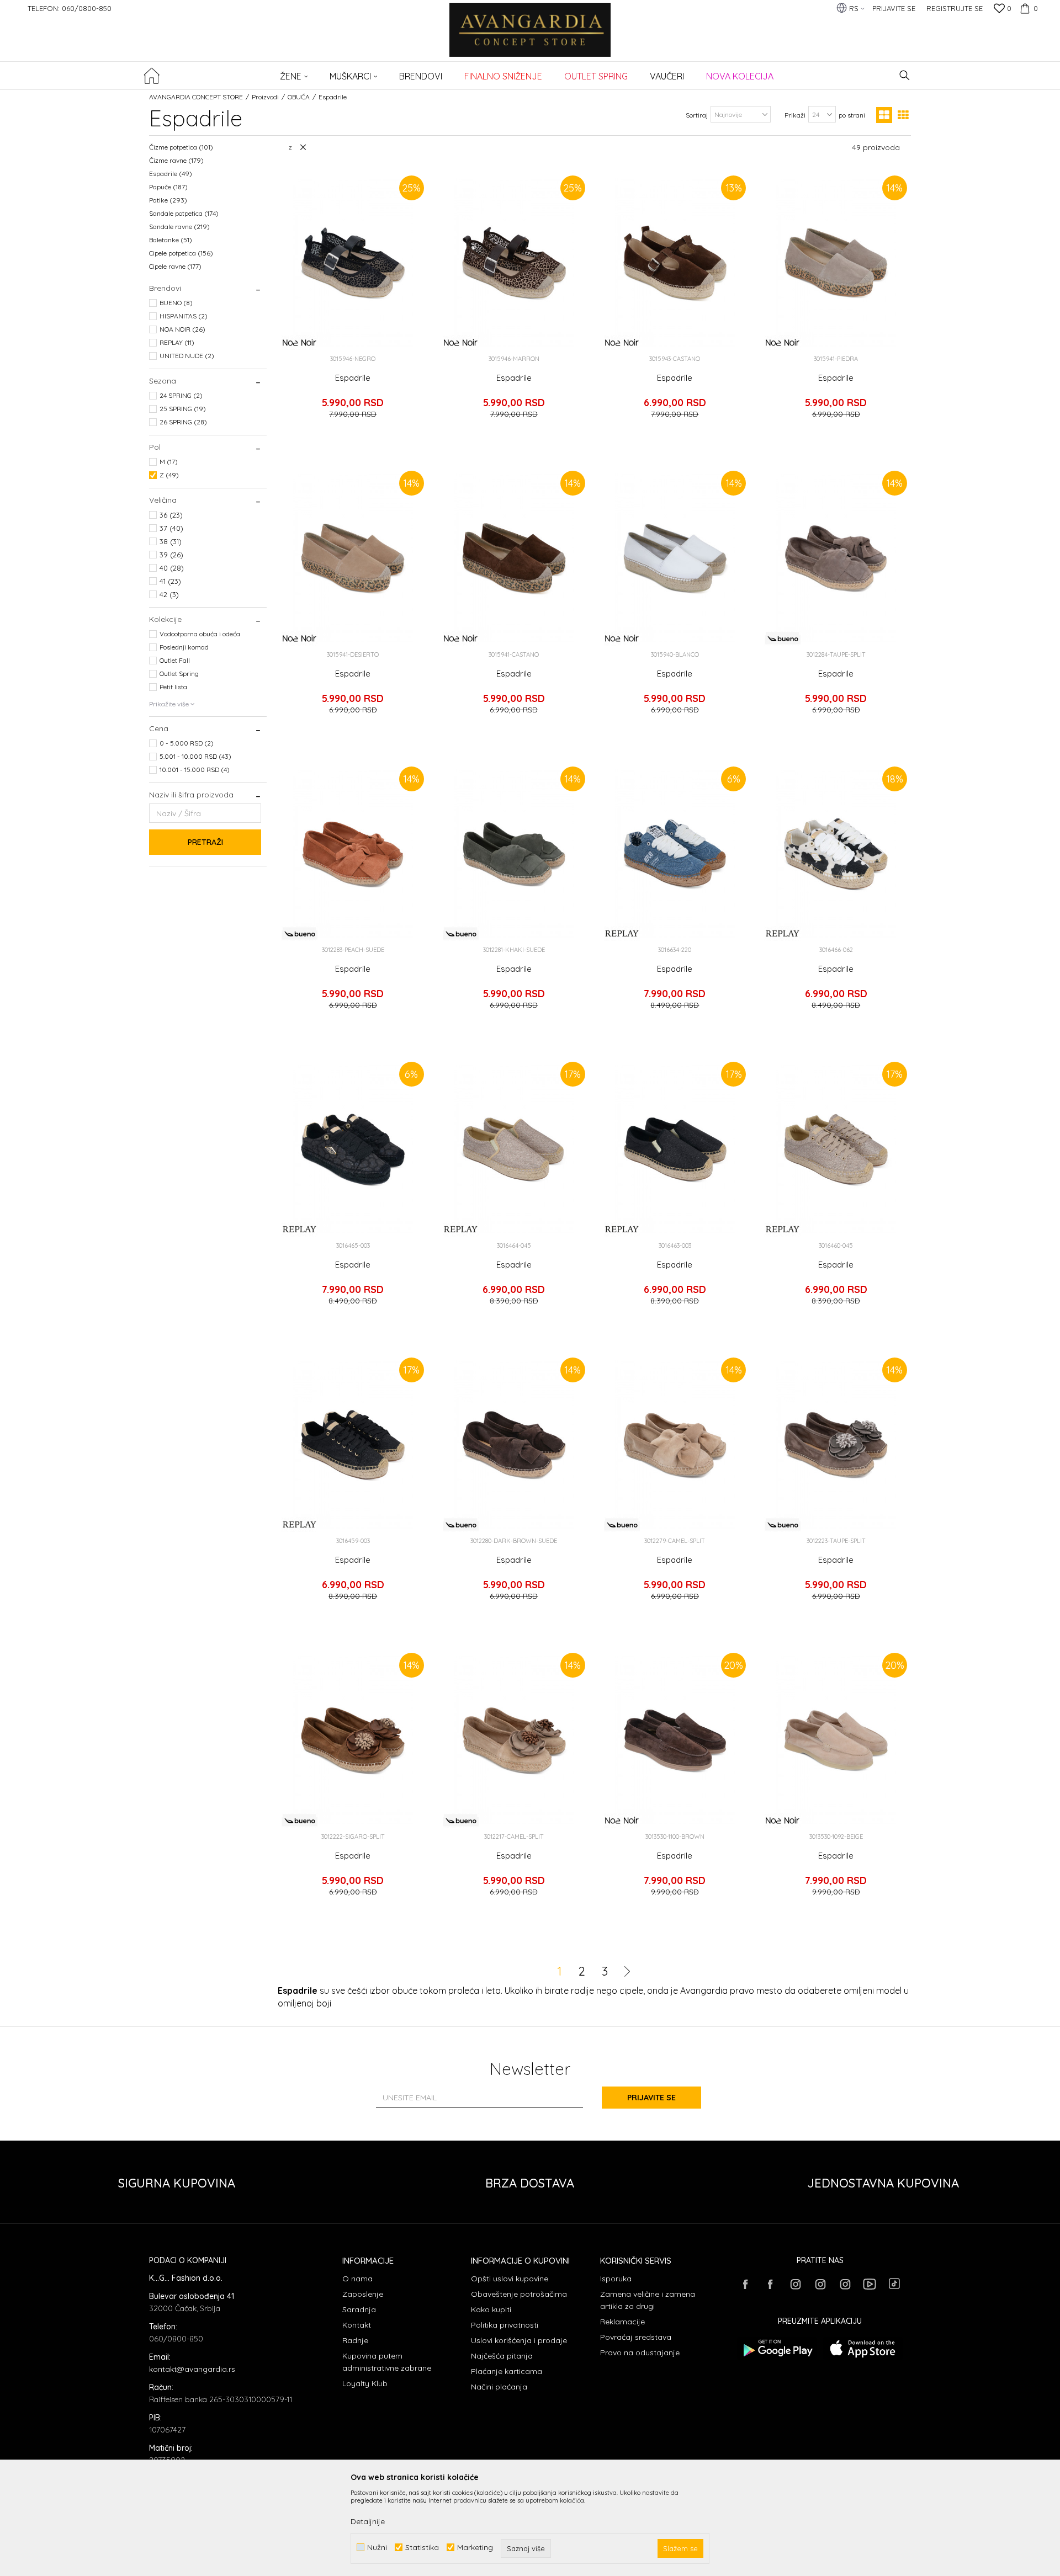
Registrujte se (955, 8)
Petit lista (173, 687)
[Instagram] (795, 2284)
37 (171, 528)
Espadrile (171, 174)
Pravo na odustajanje (640, 2353)
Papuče (168, 187)
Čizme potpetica (181, 147)
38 (171, 541)
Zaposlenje (363, 2294)
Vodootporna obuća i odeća (200, 634)
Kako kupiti (491, 2309)
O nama (357, 2279)
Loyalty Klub (365, 2383)
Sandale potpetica (184, 213)
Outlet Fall (175, 660)
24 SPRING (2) (181, 395)
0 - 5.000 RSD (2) (187, 743)
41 (170, 581)
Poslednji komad (184, 647)
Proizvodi (265, 97)
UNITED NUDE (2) (187, 356)
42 (169, 594)
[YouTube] (870, 2284)
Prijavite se (651, 2098)
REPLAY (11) (177, 342)
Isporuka (616, 2279)
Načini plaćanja (499, 2387)
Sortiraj (697, 115)
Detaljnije (368, 2521)
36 (171, 515)
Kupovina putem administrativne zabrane (387, 2362)
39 (171, 555)
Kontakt (357, 2325)
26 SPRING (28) (183, 422)
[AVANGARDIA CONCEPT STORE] (530, 37)
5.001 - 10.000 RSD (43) (195, 756)
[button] (905, 75)
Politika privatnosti (505, 2325)
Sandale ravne (179, 227)
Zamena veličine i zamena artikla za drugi (648, 2300)
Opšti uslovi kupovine (510, 2279)
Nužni (377, 2548)
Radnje (355, 2340)
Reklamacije (622, 2322)
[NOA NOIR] (300, 342)
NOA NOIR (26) (182, 329)
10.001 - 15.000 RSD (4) (195, 770)
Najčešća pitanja (502, 2356)
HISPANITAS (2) (184, 316)
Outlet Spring (179, 674)
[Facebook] (745, 2284)
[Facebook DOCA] (770, 2284)
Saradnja (359, 2309)
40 (172, 568)
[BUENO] (783, 638)
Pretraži (205, 842)
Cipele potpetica (181, 253)
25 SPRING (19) (183, 409)
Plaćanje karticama (507, 2371)
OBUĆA (299, 97)
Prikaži (795, 115)
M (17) (169, 462)
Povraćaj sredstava (636, 2337)
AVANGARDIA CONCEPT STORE (196, 97)
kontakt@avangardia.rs (192, 2369)
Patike (168, 200)
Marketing (475, 2548)
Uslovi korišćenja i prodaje (519, 2340)
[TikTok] (894, 2284)
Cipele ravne (175, 266)
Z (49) (169, 475)
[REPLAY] (622, 933)
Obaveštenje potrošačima (519, 2294)
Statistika (422, 2548)
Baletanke (171, 240)
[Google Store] (777, 2348)
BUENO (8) (176, 303)
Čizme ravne (176, 160)
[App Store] (863, 2348)
